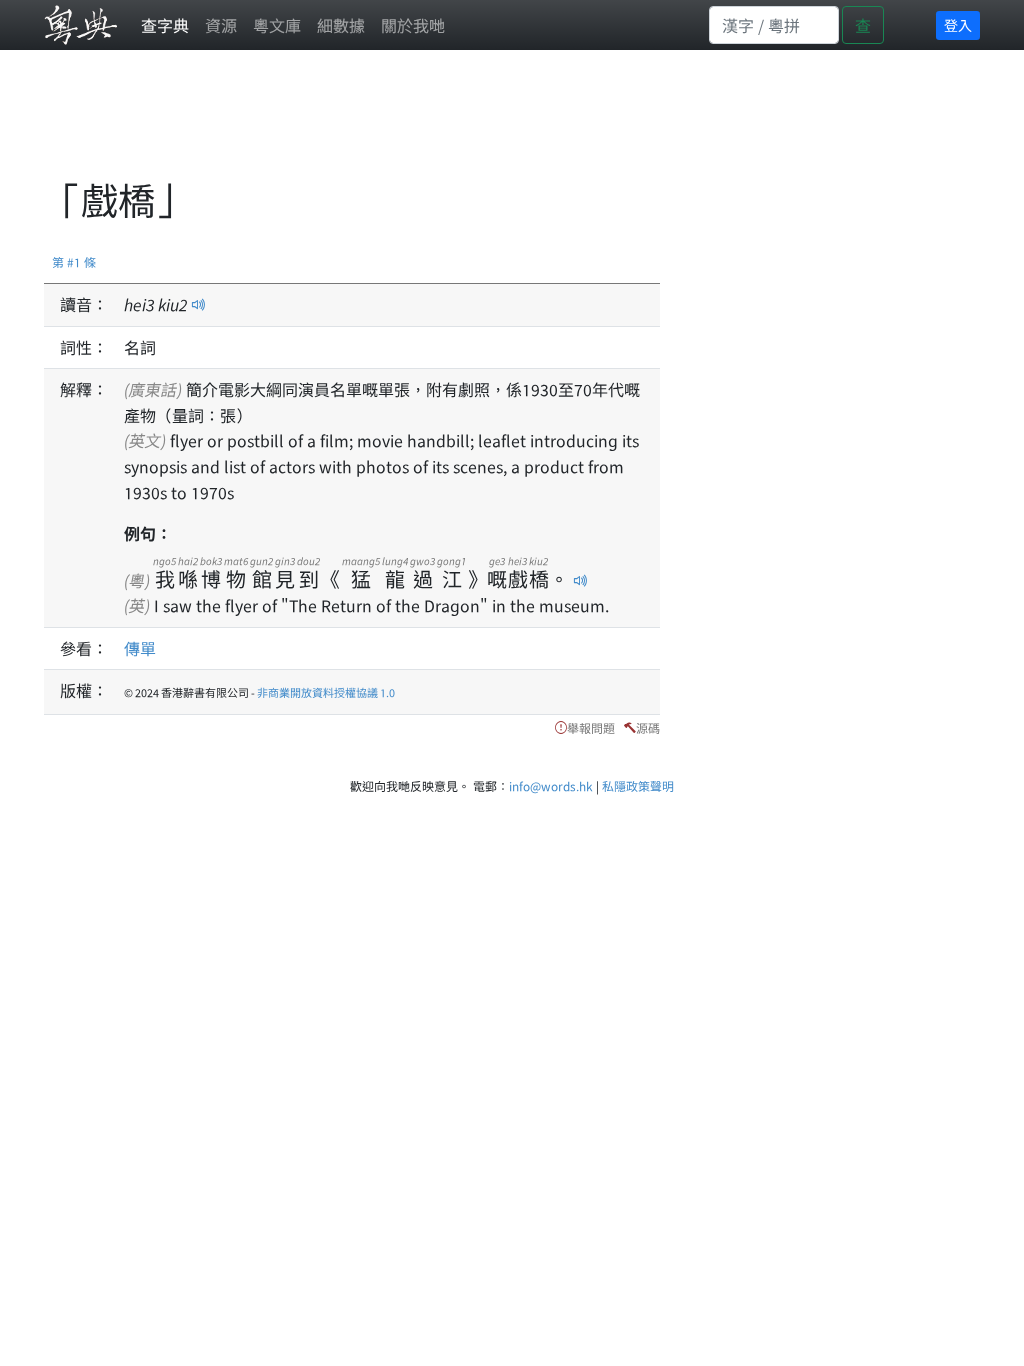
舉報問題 (591, 727)
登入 (958, 25)
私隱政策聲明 (638, 785)
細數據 (341, 25)
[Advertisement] (408, 125)
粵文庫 (277, 25)
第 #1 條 (74, 261)
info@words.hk (551, 785)
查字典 (165, 25)
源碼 (648, 727)
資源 (221, 25)
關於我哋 (413, 25)
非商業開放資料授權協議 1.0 (326, 692)
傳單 (140, 648)
